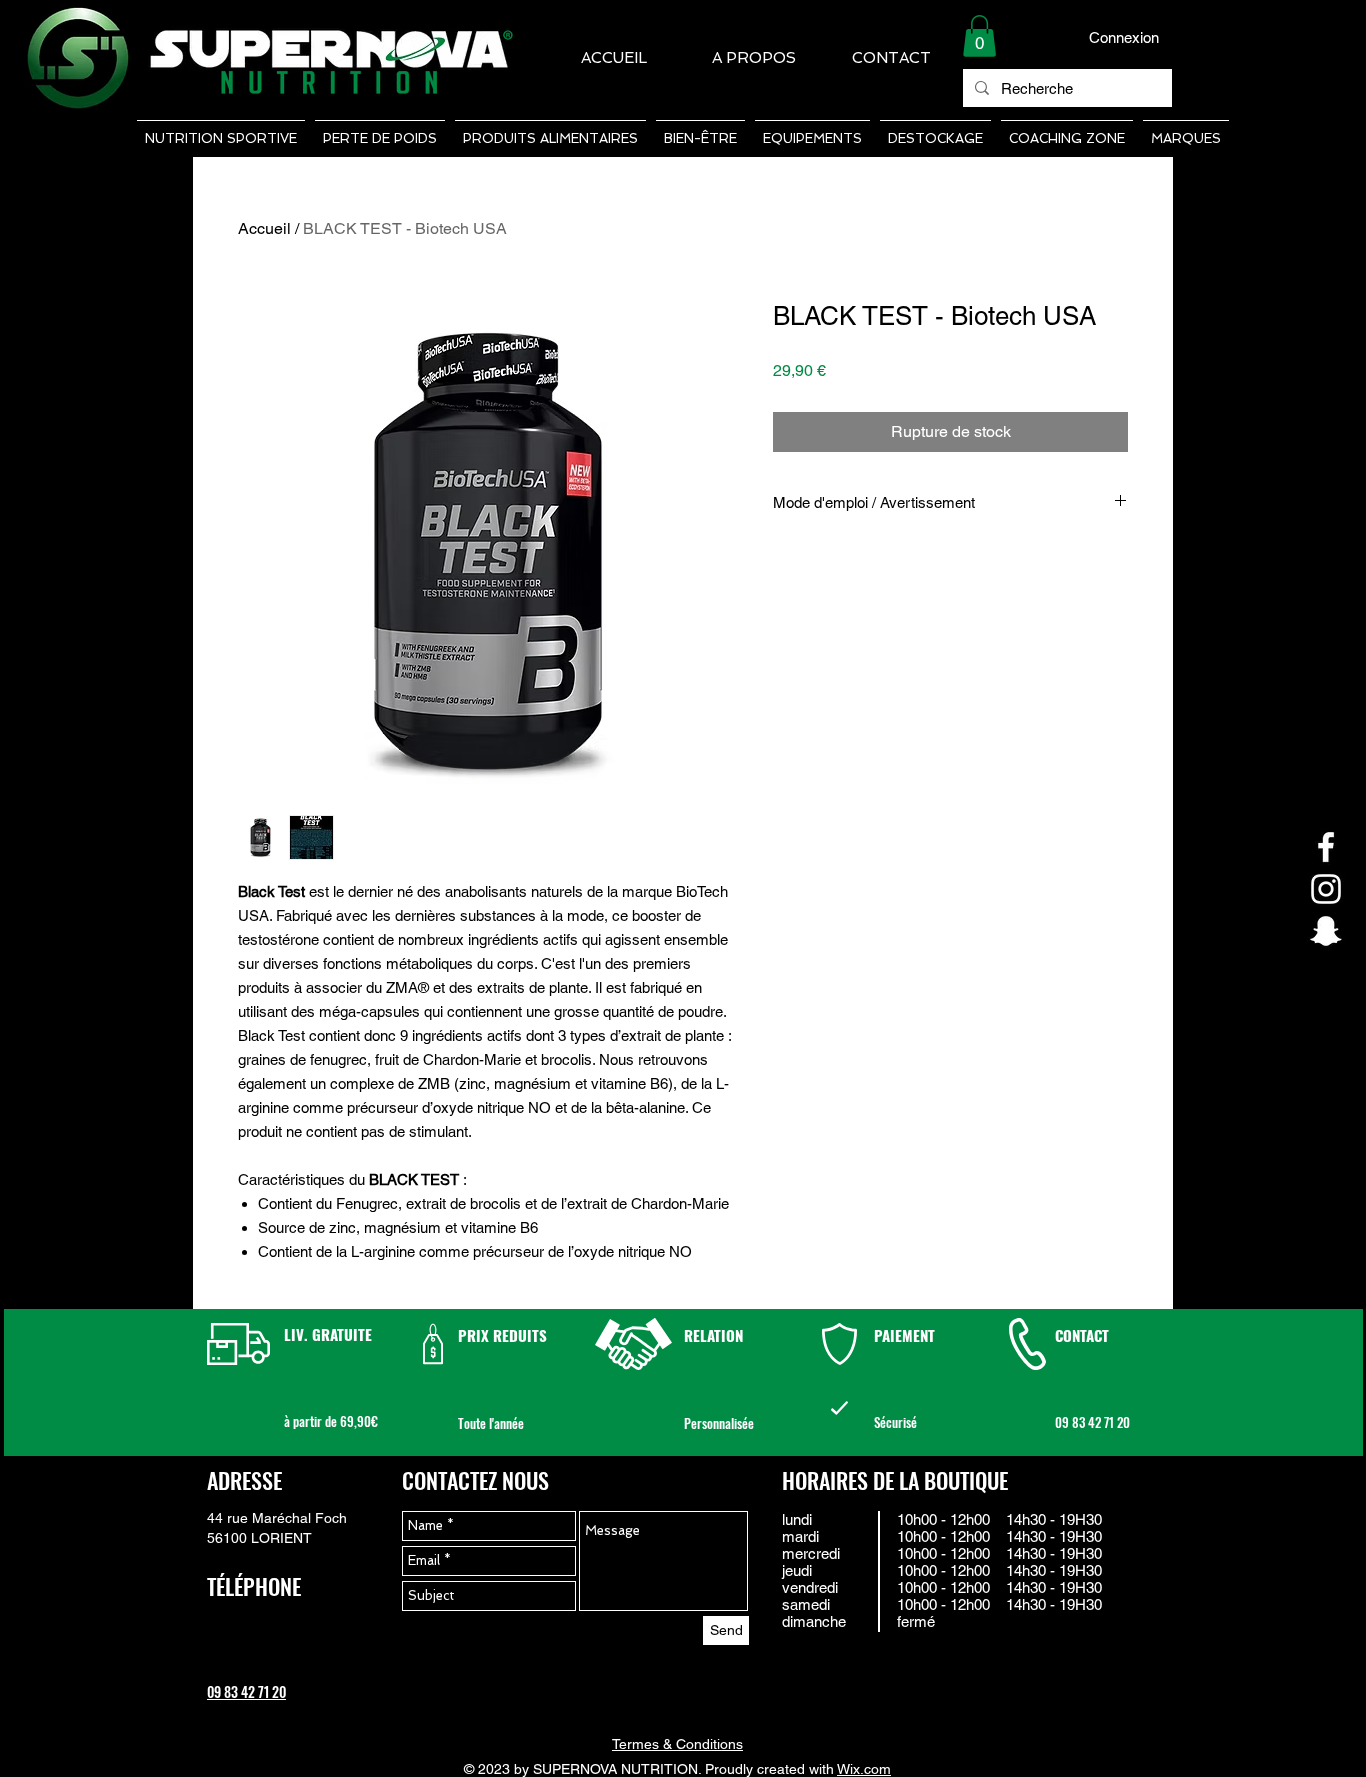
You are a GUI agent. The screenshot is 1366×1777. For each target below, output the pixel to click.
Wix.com (864, 1769)
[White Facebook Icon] (1326, 847)
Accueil (264, 228)
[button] (979, 36)
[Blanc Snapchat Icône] (1326, 931)
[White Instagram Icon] (1326, 889)
